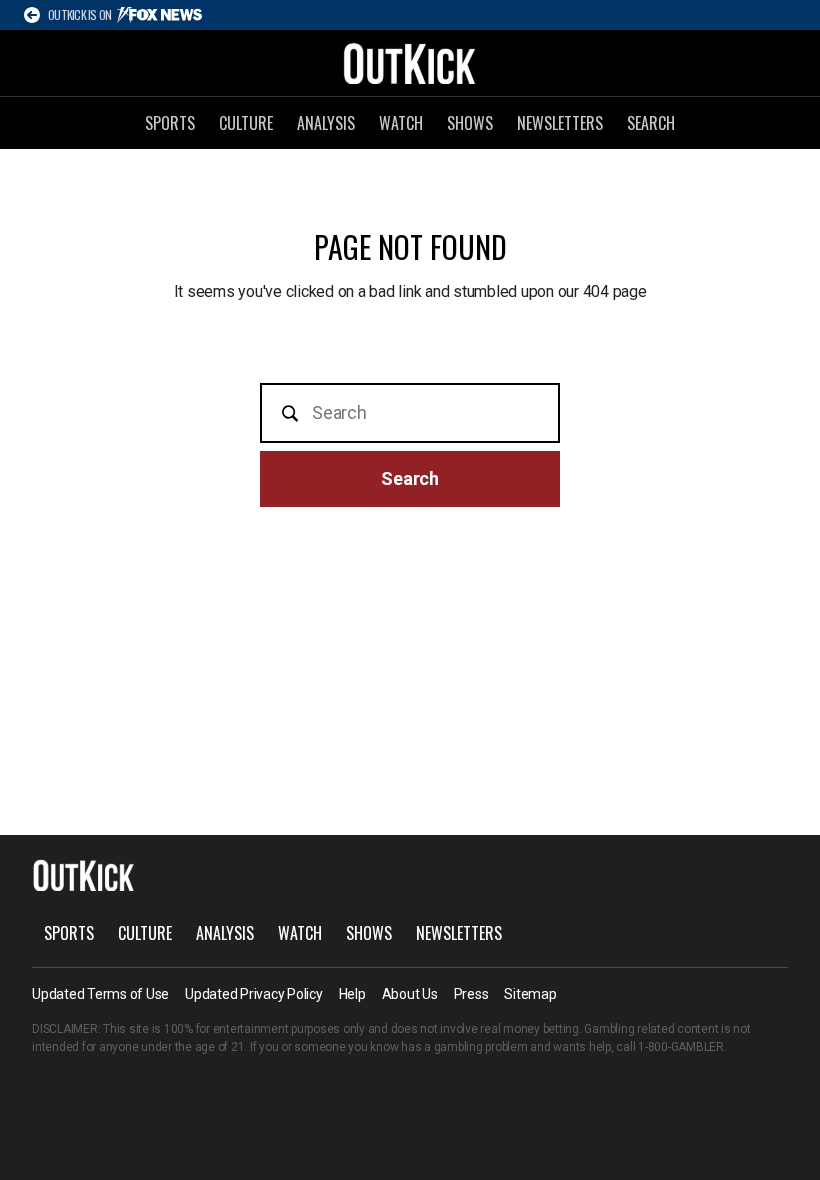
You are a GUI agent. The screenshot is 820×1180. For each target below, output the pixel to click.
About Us (410, 994)
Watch (401, 123)
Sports (170, 123)
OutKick (410, 63)
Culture (246, 123)
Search (651, 123)
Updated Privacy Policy (254, 994)
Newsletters (560, 123)
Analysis (326, 123)
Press (471, 994)
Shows (470, 123)
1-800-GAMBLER (681, 1047)
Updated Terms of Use (100, 994)
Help (352, 994)
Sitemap (530, 994)
